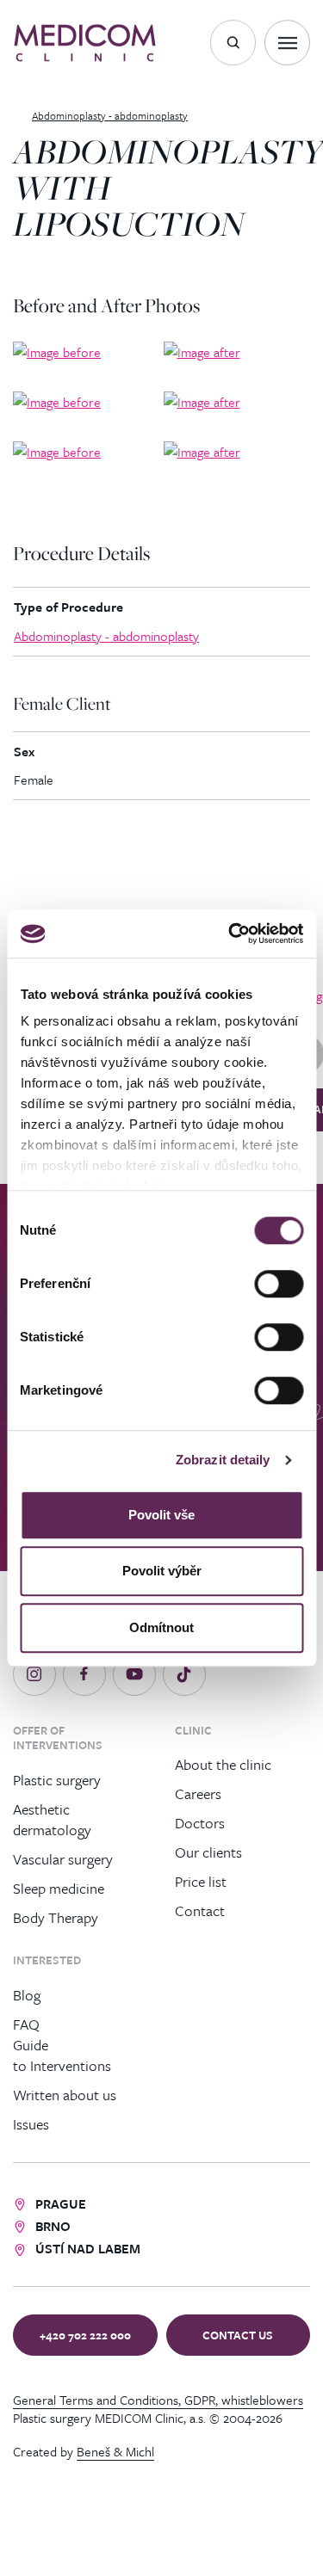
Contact (200, 1910)
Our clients (208, 1852)
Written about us (65, 2095)
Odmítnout (161, 1627)
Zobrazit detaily (223, 1460)
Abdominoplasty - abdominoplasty (106, 636)
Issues (31, 2124)
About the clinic (223, 1764)
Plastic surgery (57, 1779)
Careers (198, 1793)
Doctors (200, 1823)
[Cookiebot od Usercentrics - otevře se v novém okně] (230, 934)
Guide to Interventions (62, 2055)
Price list (201, 1881)
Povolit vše (161, 1515)
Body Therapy (56, 1917)
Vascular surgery (63, 1858)
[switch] (279, 1284)
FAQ (26, 2024)
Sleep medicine (59, 1887)
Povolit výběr (162, 1571)
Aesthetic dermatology (52, 1818)
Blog (27, 1995)
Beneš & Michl (115, 2451)
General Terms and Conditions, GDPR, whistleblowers (158, 2400)
